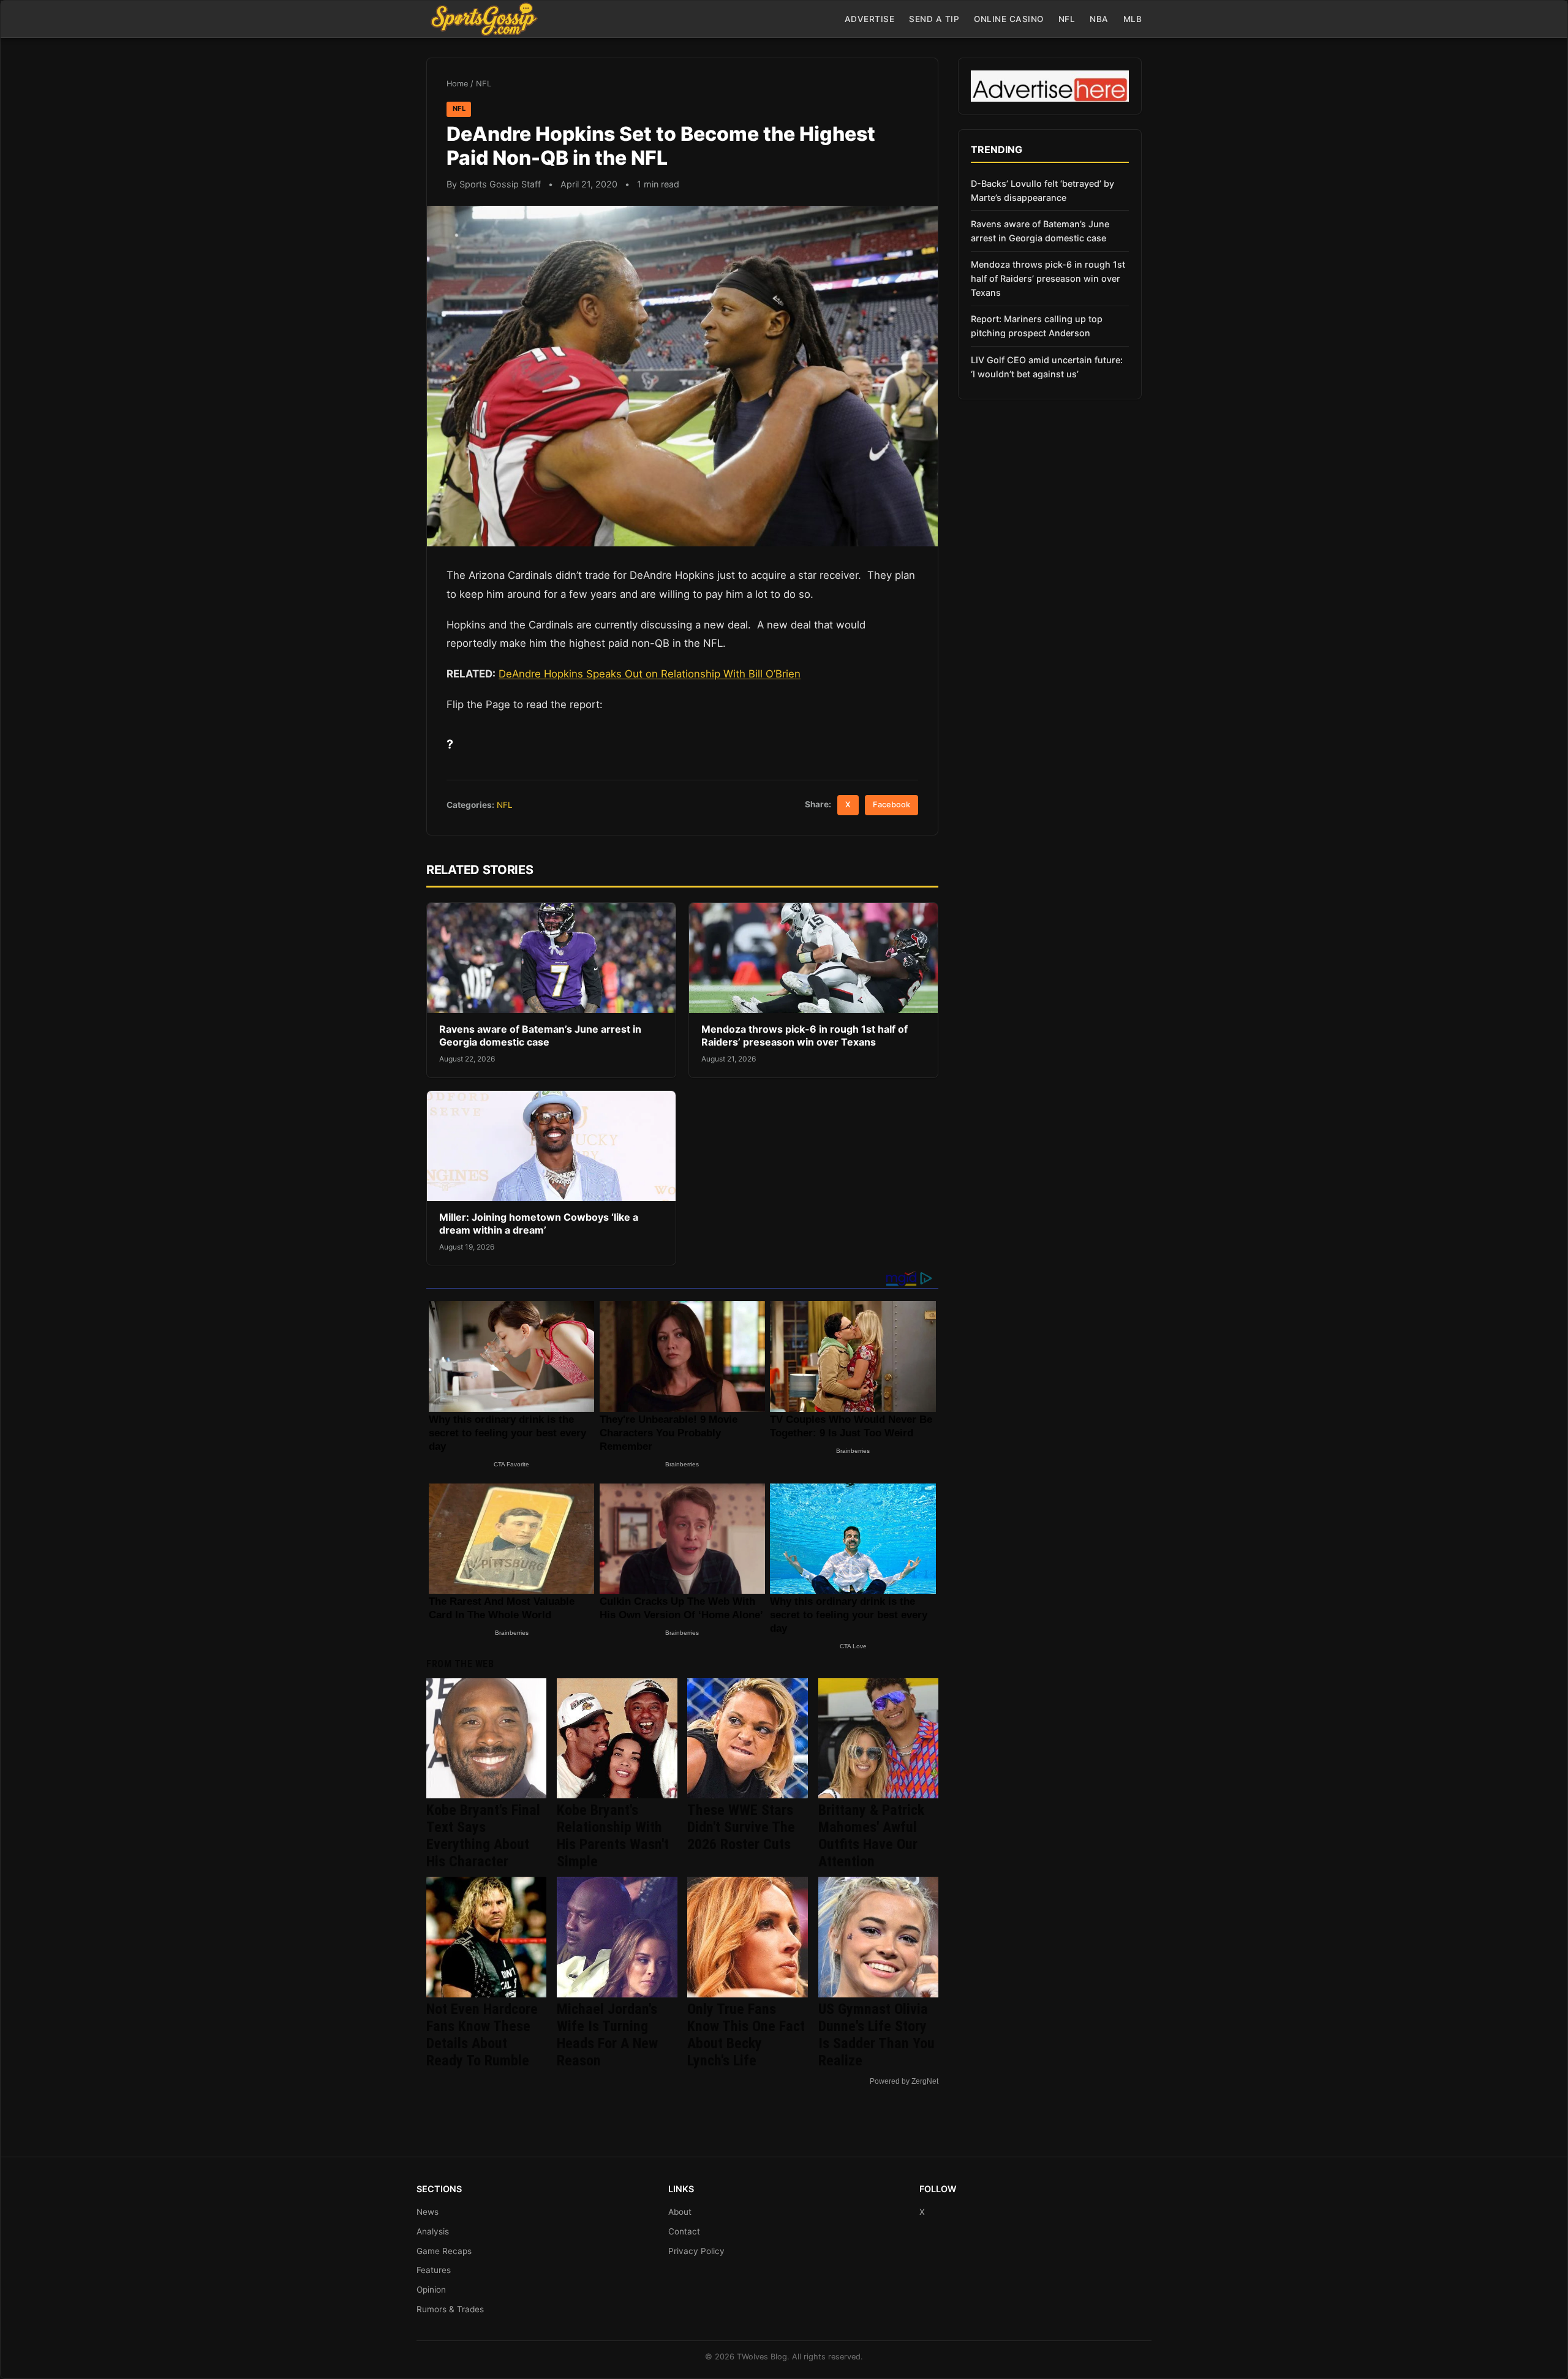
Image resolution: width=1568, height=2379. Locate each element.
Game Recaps (444, 2251)
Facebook (891, 805)
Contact (684, 2231)
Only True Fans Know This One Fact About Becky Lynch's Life (746, 2035)
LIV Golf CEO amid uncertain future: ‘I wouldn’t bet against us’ (1047, 367)
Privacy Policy (696, 2251)
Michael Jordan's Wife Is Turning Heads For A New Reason (607, 2035)
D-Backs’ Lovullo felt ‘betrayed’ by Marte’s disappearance (1042, 190)
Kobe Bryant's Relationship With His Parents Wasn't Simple (613, 1836)
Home (457, 84)
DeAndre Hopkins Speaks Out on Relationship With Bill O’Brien (650, 674)
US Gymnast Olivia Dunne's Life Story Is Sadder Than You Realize (876, 2035)
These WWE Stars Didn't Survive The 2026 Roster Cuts (741, 1827)
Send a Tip (934, 19)
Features (434, 2270)
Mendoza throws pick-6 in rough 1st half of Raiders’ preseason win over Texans (805, 1036)
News (428, 2212)
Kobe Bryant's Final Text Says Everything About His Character (483, 1836)
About (680, 2212)
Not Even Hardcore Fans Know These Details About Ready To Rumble (482, 2035)
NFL (1067, 19)
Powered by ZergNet (904, 2081)
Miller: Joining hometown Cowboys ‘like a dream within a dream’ (539, 1224)
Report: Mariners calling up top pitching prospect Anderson (1037, 326)
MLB (1133, 19)
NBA (1099, 19)
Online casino (1009, 19)
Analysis (433, 2231)
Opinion (431, 2290)
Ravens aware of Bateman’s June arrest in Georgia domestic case (540, 1036)
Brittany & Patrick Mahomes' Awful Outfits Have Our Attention (871, 1836)
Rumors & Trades (450, 2309)
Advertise (870, 19)
